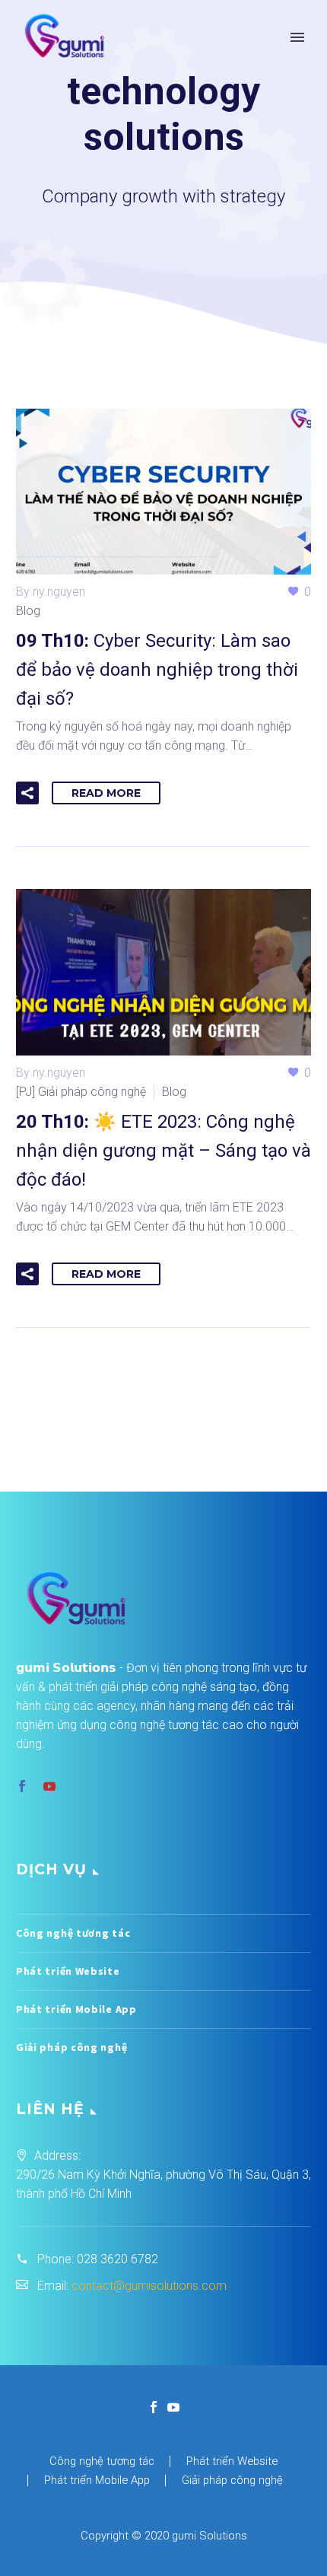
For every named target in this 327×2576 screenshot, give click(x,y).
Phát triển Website (68, 1971)
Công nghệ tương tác (73, 1933)
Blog (28, 611)
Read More (106, 793)
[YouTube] (173, 2407)
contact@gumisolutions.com (149, 2286)
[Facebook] (154, 2407)
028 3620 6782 (117, 2259)
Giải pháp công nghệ (71, 2047)
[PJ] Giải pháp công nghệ (81, 1092)
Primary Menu (297, 37)
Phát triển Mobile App (76, 2009)
